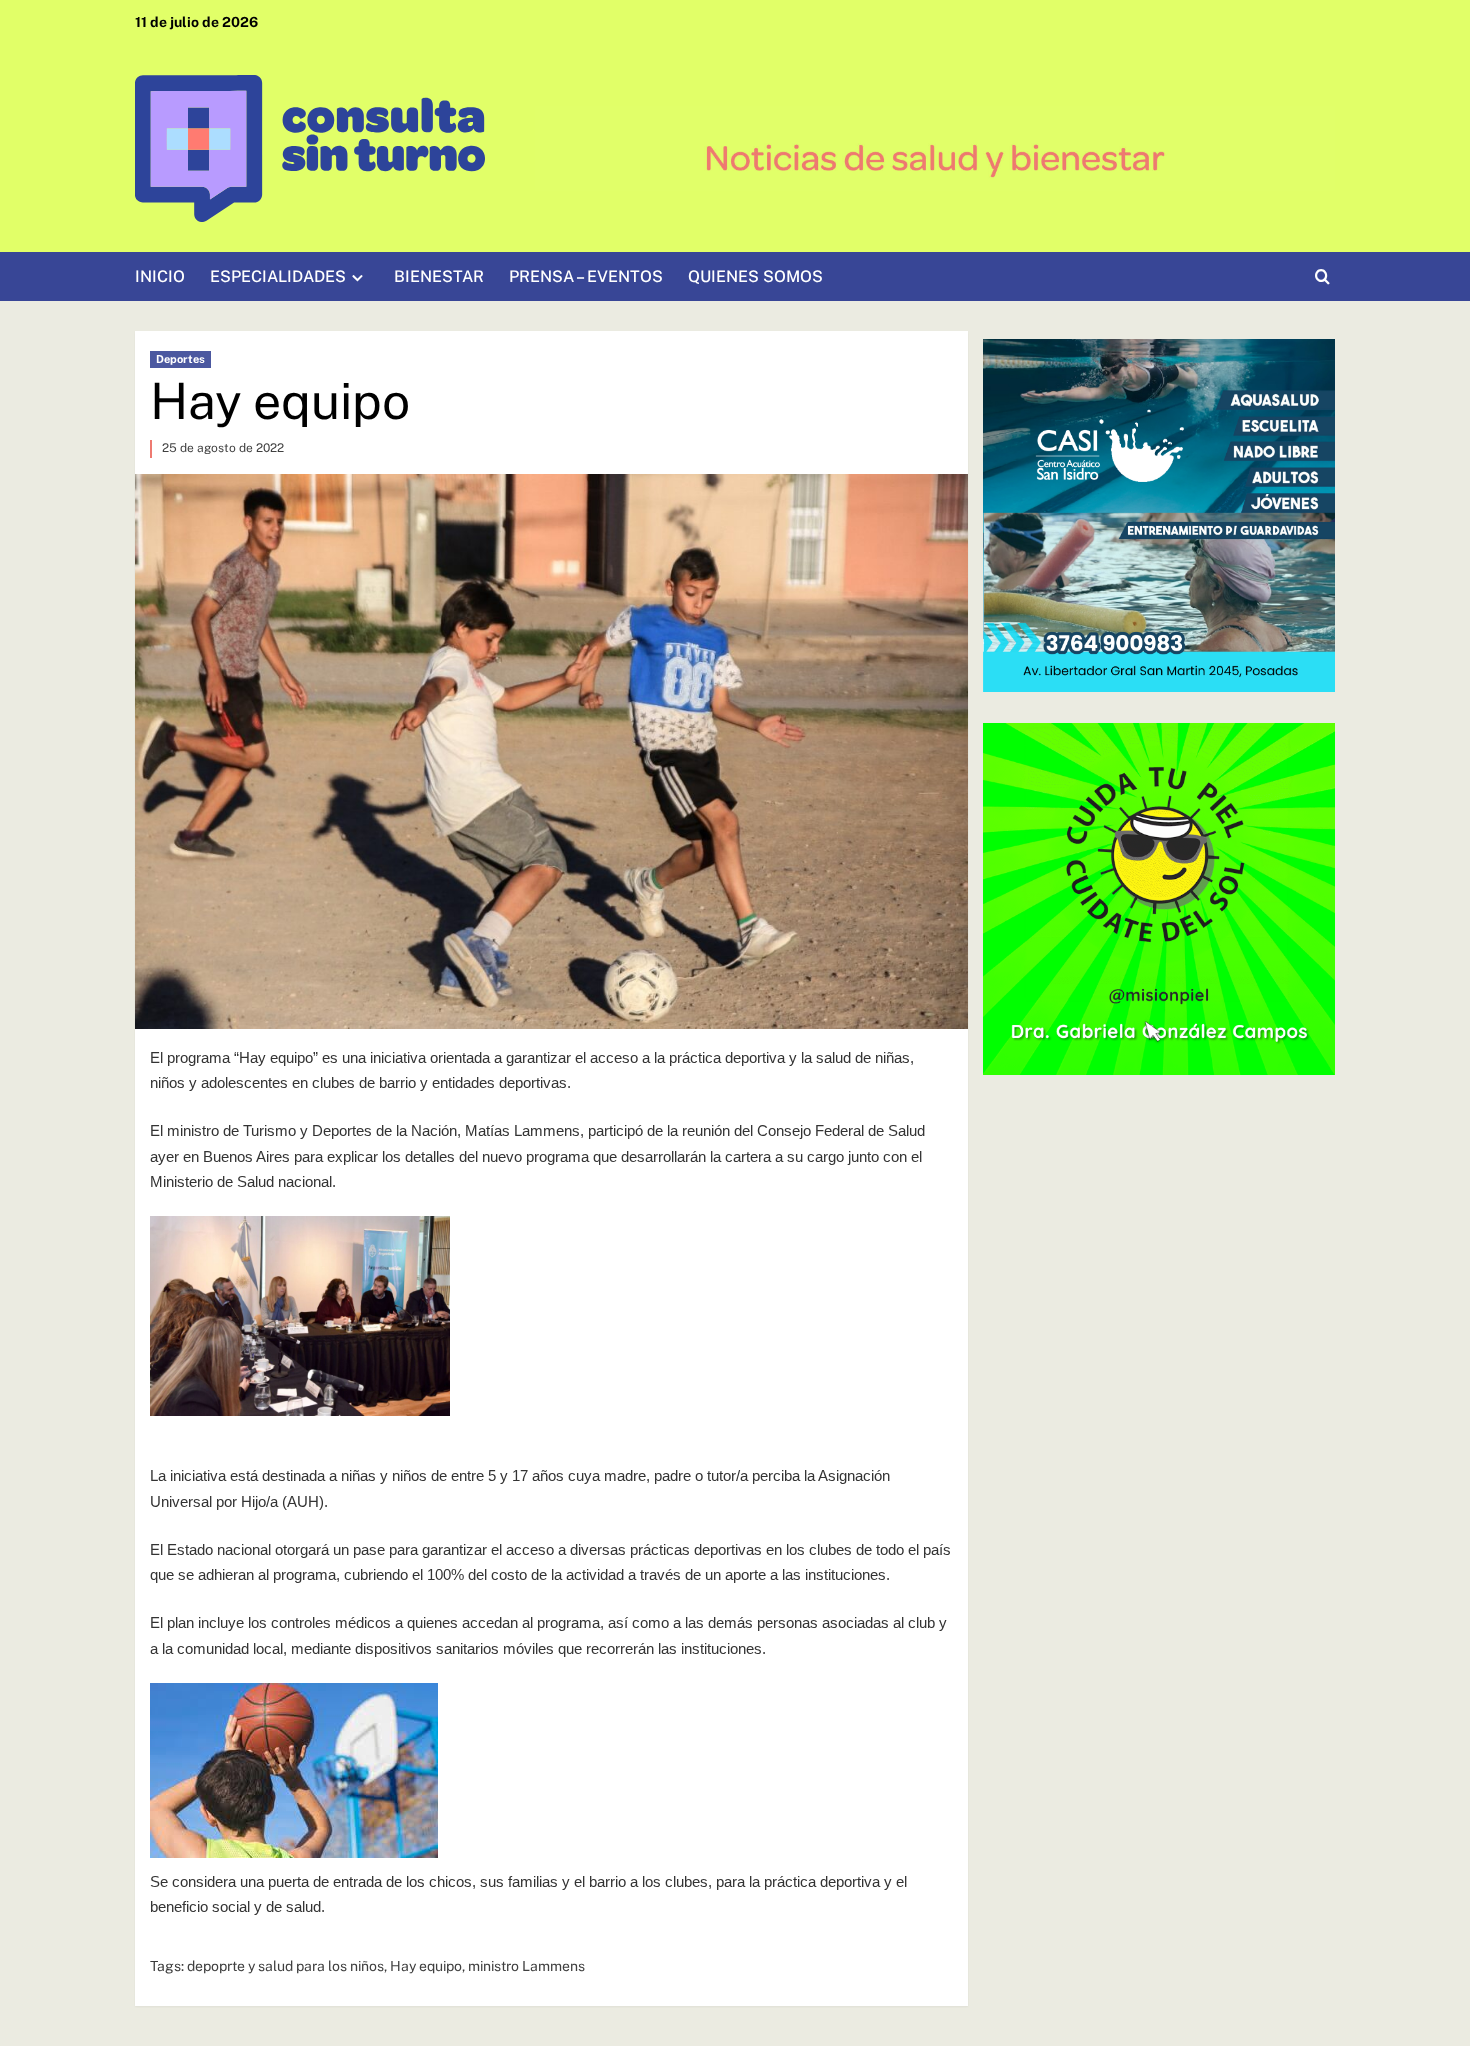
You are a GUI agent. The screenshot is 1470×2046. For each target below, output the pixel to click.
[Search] (1322, 277)
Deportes (180, 359)
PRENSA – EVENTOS (586, 276)
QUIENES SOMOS (755, 276)
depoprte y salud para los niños (285, 1966)
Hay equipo (426, 1966)
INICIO (160, 276)
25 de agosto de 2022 (223, 448)
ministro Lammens (526, 1966)
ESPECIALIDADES (278, 276)
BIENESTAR (439, 276)
